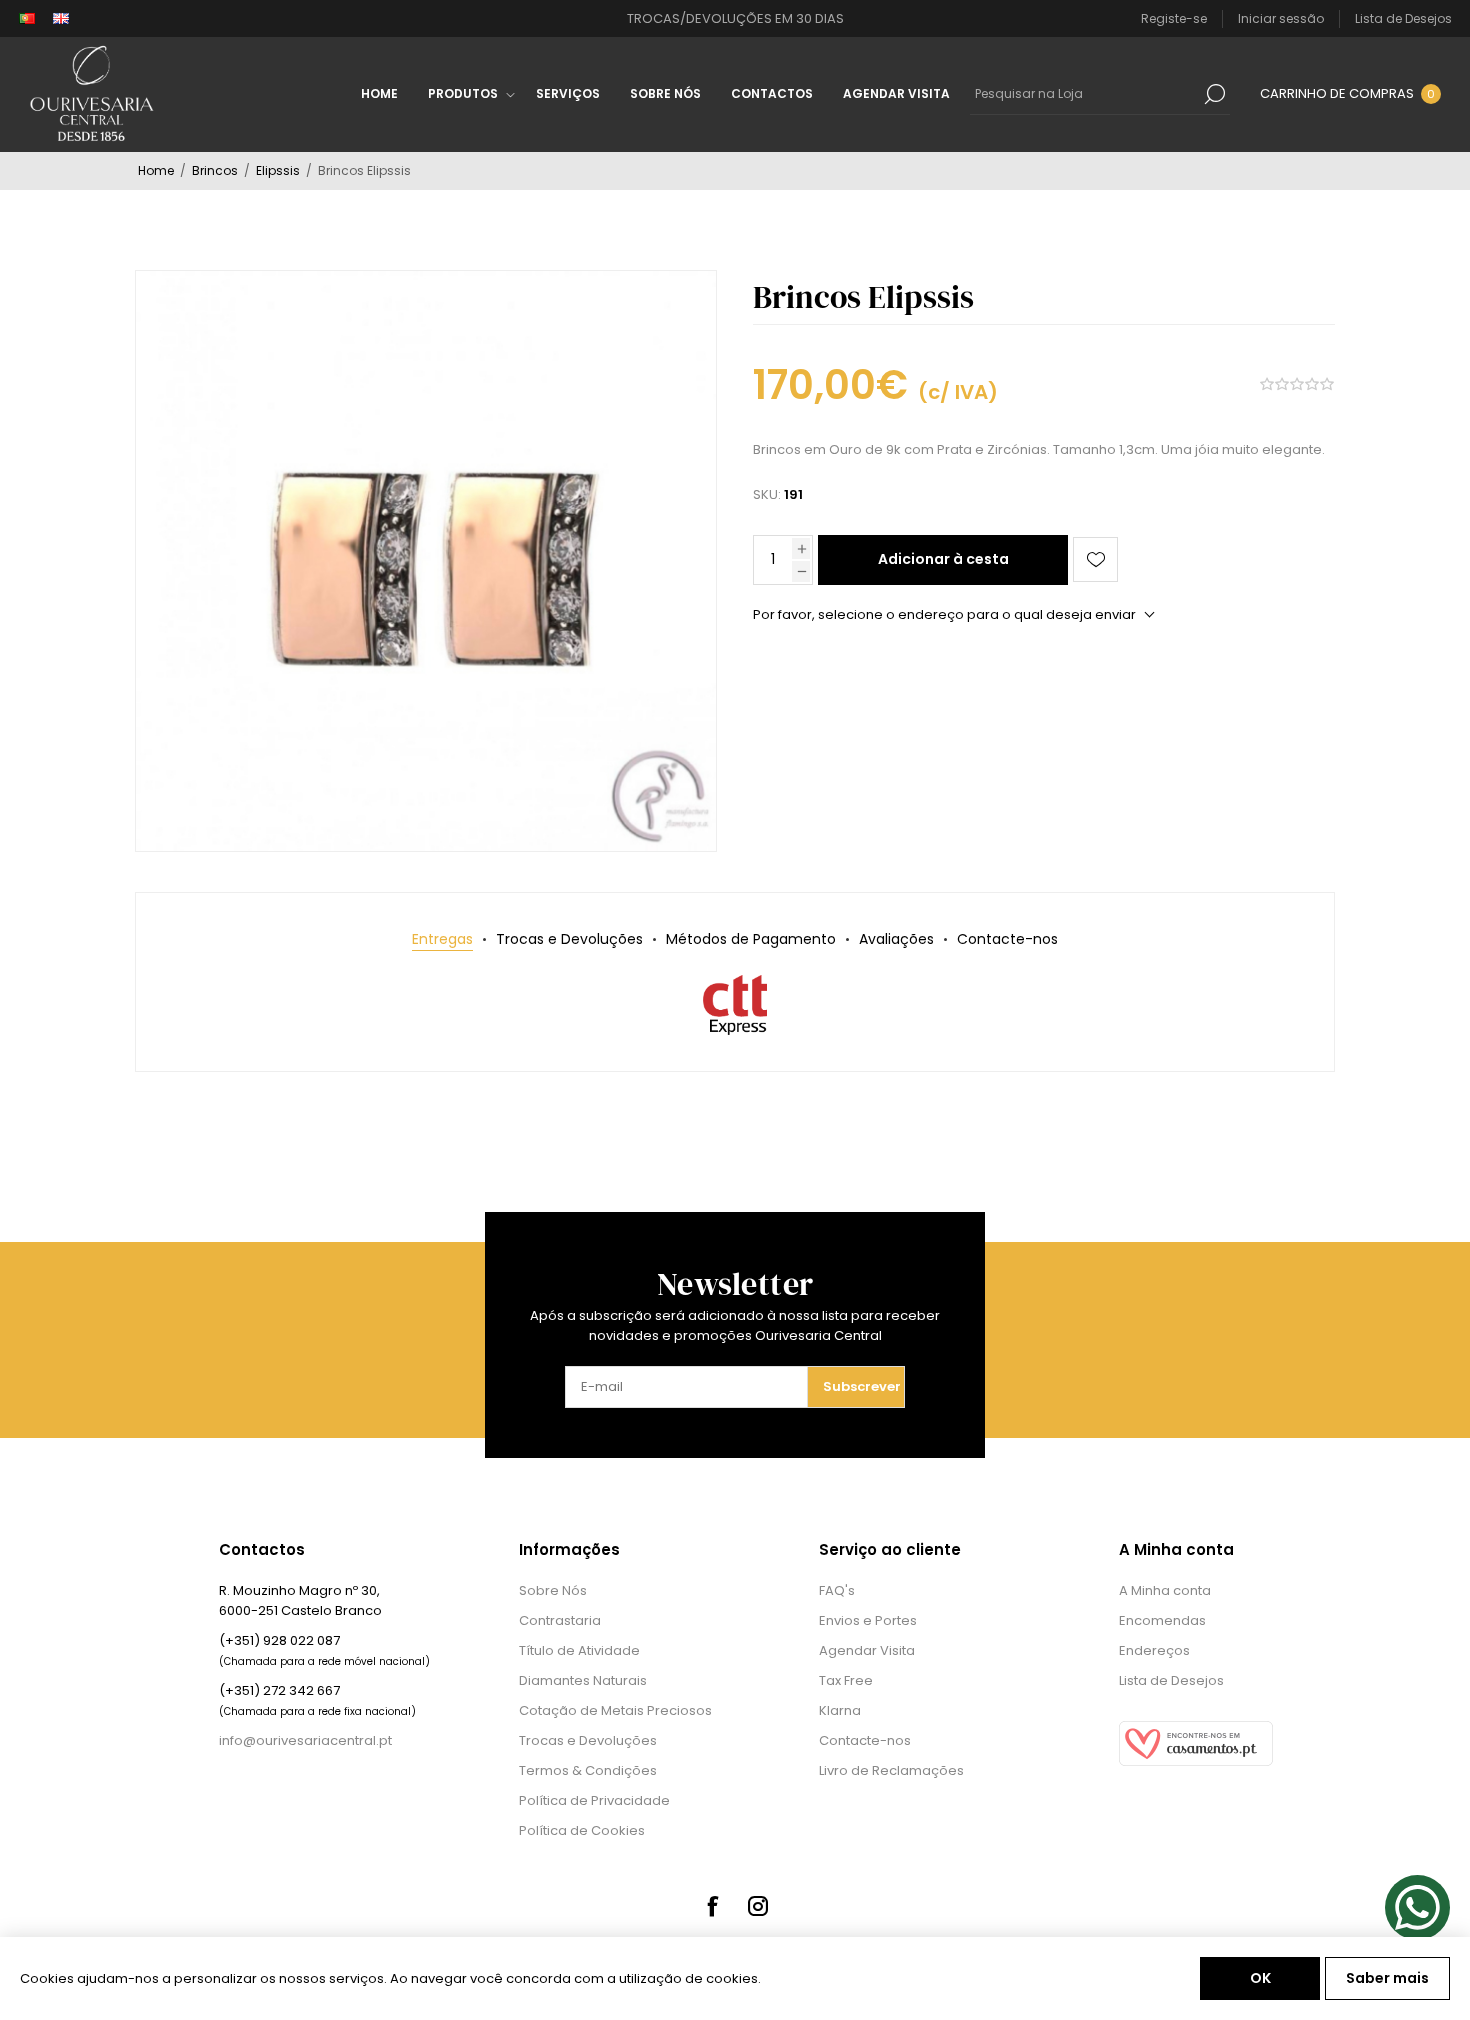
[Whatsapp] (1417, 1907)
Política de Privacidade (594, 1800)
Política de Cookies (582, 1830)
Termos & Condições (588, 1770)
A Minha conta (1165, 1590)
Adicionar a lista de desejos (1095, 559)
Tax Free (846, 1680)
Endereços (1154, 1650)
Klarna (840, 1710)
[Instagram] (758, 1906)
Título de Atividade (579, 1650)
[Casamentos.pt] (1196, 1761)
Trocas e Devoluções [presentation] (569, 939)
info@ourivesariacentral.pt (305, 1740)
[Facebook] (712, 1906)
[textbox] (1085, 94)
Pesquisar (1215, 94)
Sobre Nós (553, 1590)
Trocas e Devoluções (588, 1740)
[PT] (27, 19)
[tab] (442, 939)
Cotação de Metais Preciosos (615, 1710)
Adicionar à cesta (943, 559)
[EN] (61, 19)
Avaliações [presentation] (896, 939)
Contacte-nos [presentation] (1007, 939)
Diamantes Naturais (583, 1680)
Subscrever (862, 1386)
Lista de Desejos (1171, 1680)
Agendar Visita (867, 1650)
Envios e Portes (868, 1620)
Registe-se (1174, 18)
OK (1260, 1978)
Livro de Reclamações (891, 1770)
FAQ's (837, 1590)
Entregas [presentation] (442, 939)
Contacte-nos (865, 1740)
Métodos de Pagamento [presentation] (751, 939)
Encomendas (1162, 1620)
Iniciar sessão (1281, 18)
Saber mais (1387, 1978)
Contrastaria (560, 1620)
